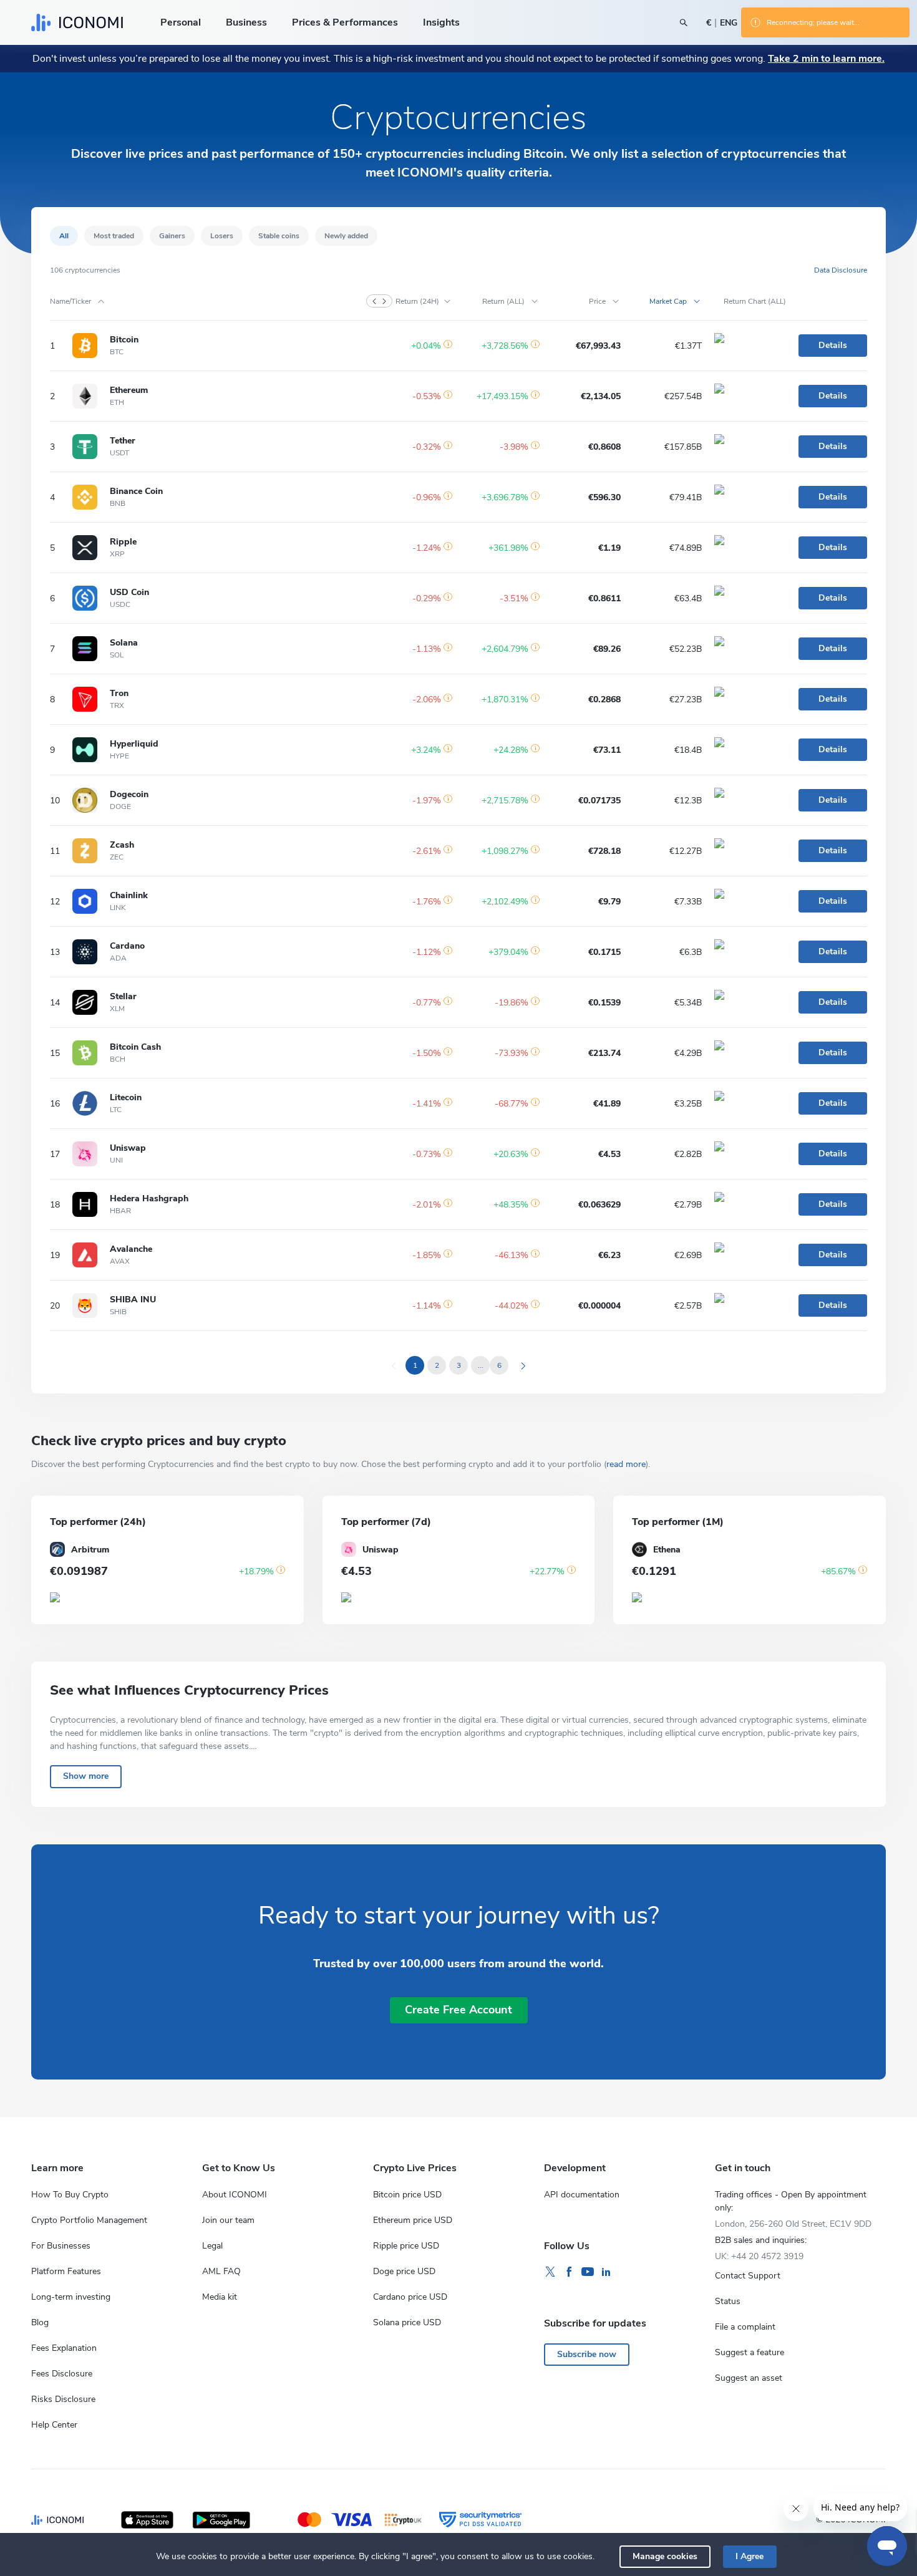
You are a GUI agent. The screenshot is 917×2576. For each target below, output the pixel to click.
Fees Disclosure (62, 2374)
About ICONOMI (235, 2195)
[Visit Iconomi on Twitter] (550, 2272)
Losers (222, 236)
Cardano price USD (410, 2297)
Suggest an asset (749, 2378)
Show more (86, 1776)
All (64, 236)
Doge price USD (404, 2271)
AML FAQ (221, 2271)
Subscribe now (587, 2354)
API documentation (582, 2195)
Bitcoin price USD (407, 2195)
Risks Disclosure (63, 2399)
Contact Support (748, 2276)
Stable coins (279, 236)
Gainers (172, 236)
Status (728, 2301)
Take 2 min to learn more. (826, 59)
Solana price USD (407, 2322)
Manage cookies (665, 2556)
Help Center (54, 2425)
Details (833, 345)
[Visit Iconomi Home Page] (77, 22)
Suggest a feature (750, 2352)
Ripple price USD (406, 2246)
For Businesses (61, 2246)
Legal (212, 2246)
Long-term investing (71, 2297)
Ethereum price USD (413, 2220)
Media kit (220, 2297)
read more (626, 1464)
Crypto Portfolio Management (89, 2220)
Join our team (228, 2220)
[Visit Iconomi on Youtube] (588, 2272)
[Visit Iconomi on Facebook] (569, 2272)
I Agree (750, 2556)
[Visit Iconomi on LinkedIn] (606, 2272)
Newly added (346, 236)
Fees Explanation (64, 2348)
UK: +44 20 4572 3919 (759, 2256)
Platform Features (66, 2271)
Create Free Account (458, 2010)
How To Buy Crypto (70, 2195)
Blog (40, 2322)
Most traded (114, 236)
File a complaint (745, 2327)
